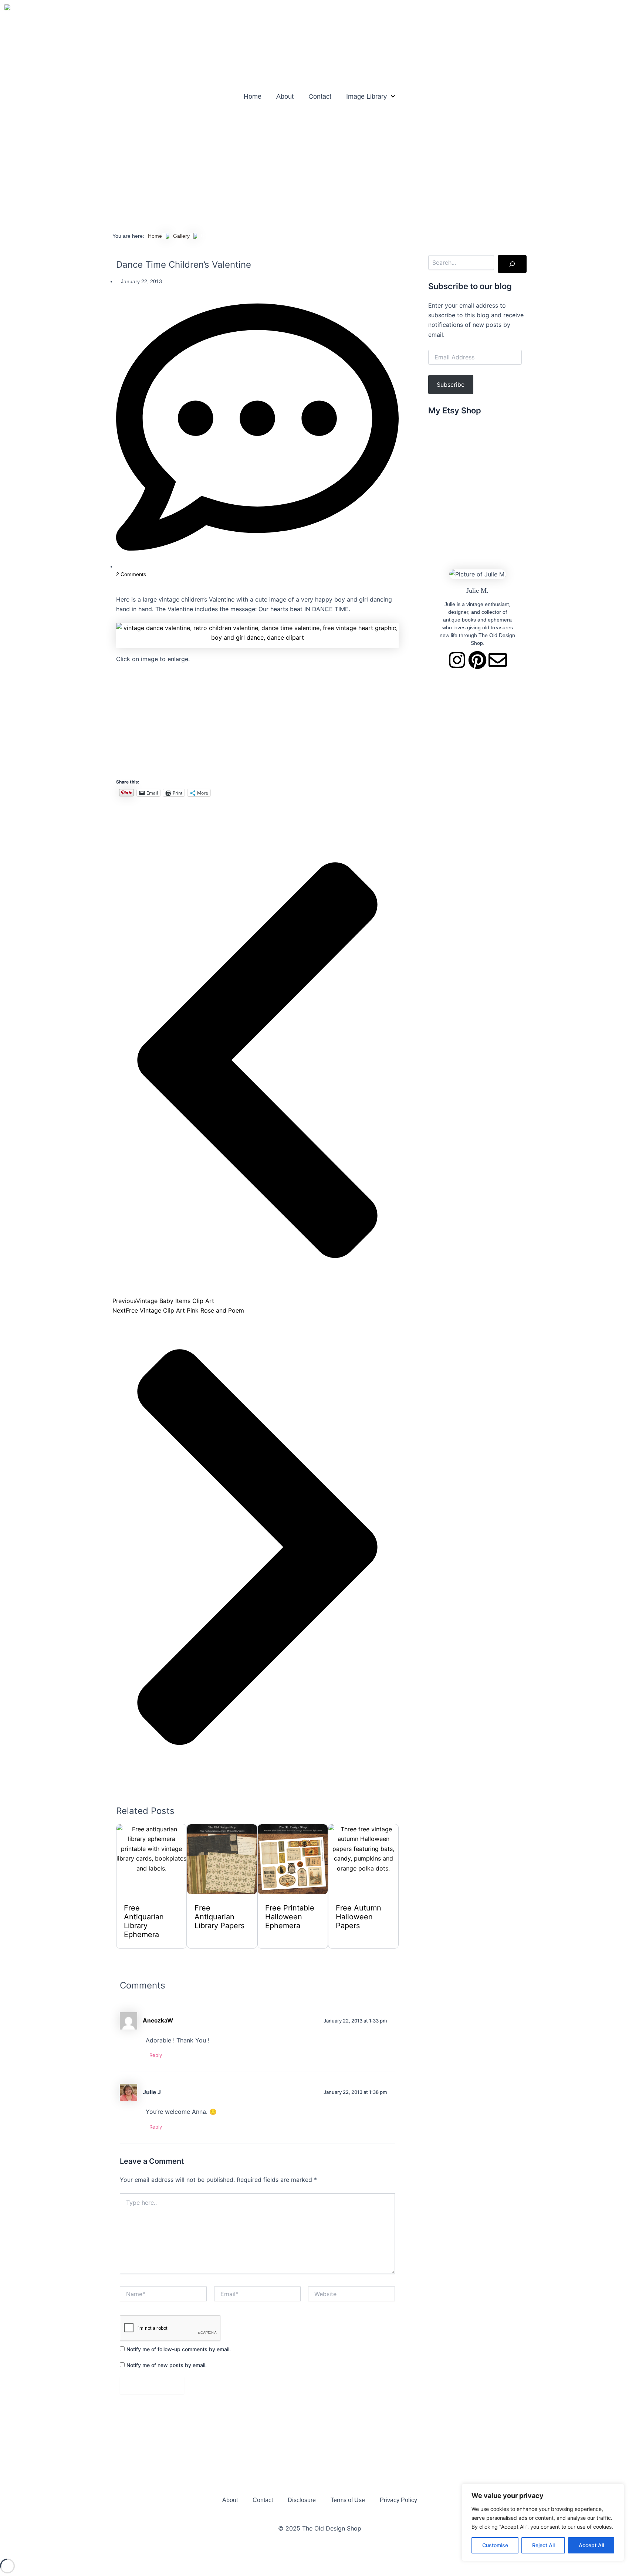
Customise (495, 2545)
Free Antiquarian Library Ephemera (144, 1921)
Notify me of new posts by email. (167, 2365)
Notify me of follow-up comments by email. (179, 2349)
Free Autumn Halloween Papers (359, 1917)
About (285, 97)
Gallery (181, 236)
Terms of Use (348, 2500)
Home (253, 97)
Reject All (543, 2545)
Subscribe (451, 385)
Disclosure (302, 2500)
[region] (543, 2522)
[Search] (512, 264)
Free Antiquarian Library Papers (219, 1917)
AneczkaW (158, 2020)
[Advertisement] (319, 165)
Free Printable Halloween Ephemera (290, 1917)
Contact (320, 97)
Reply (156, 2055)
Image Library (366, 97)
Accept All (591, 2545)
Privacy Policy (398, 2500)
